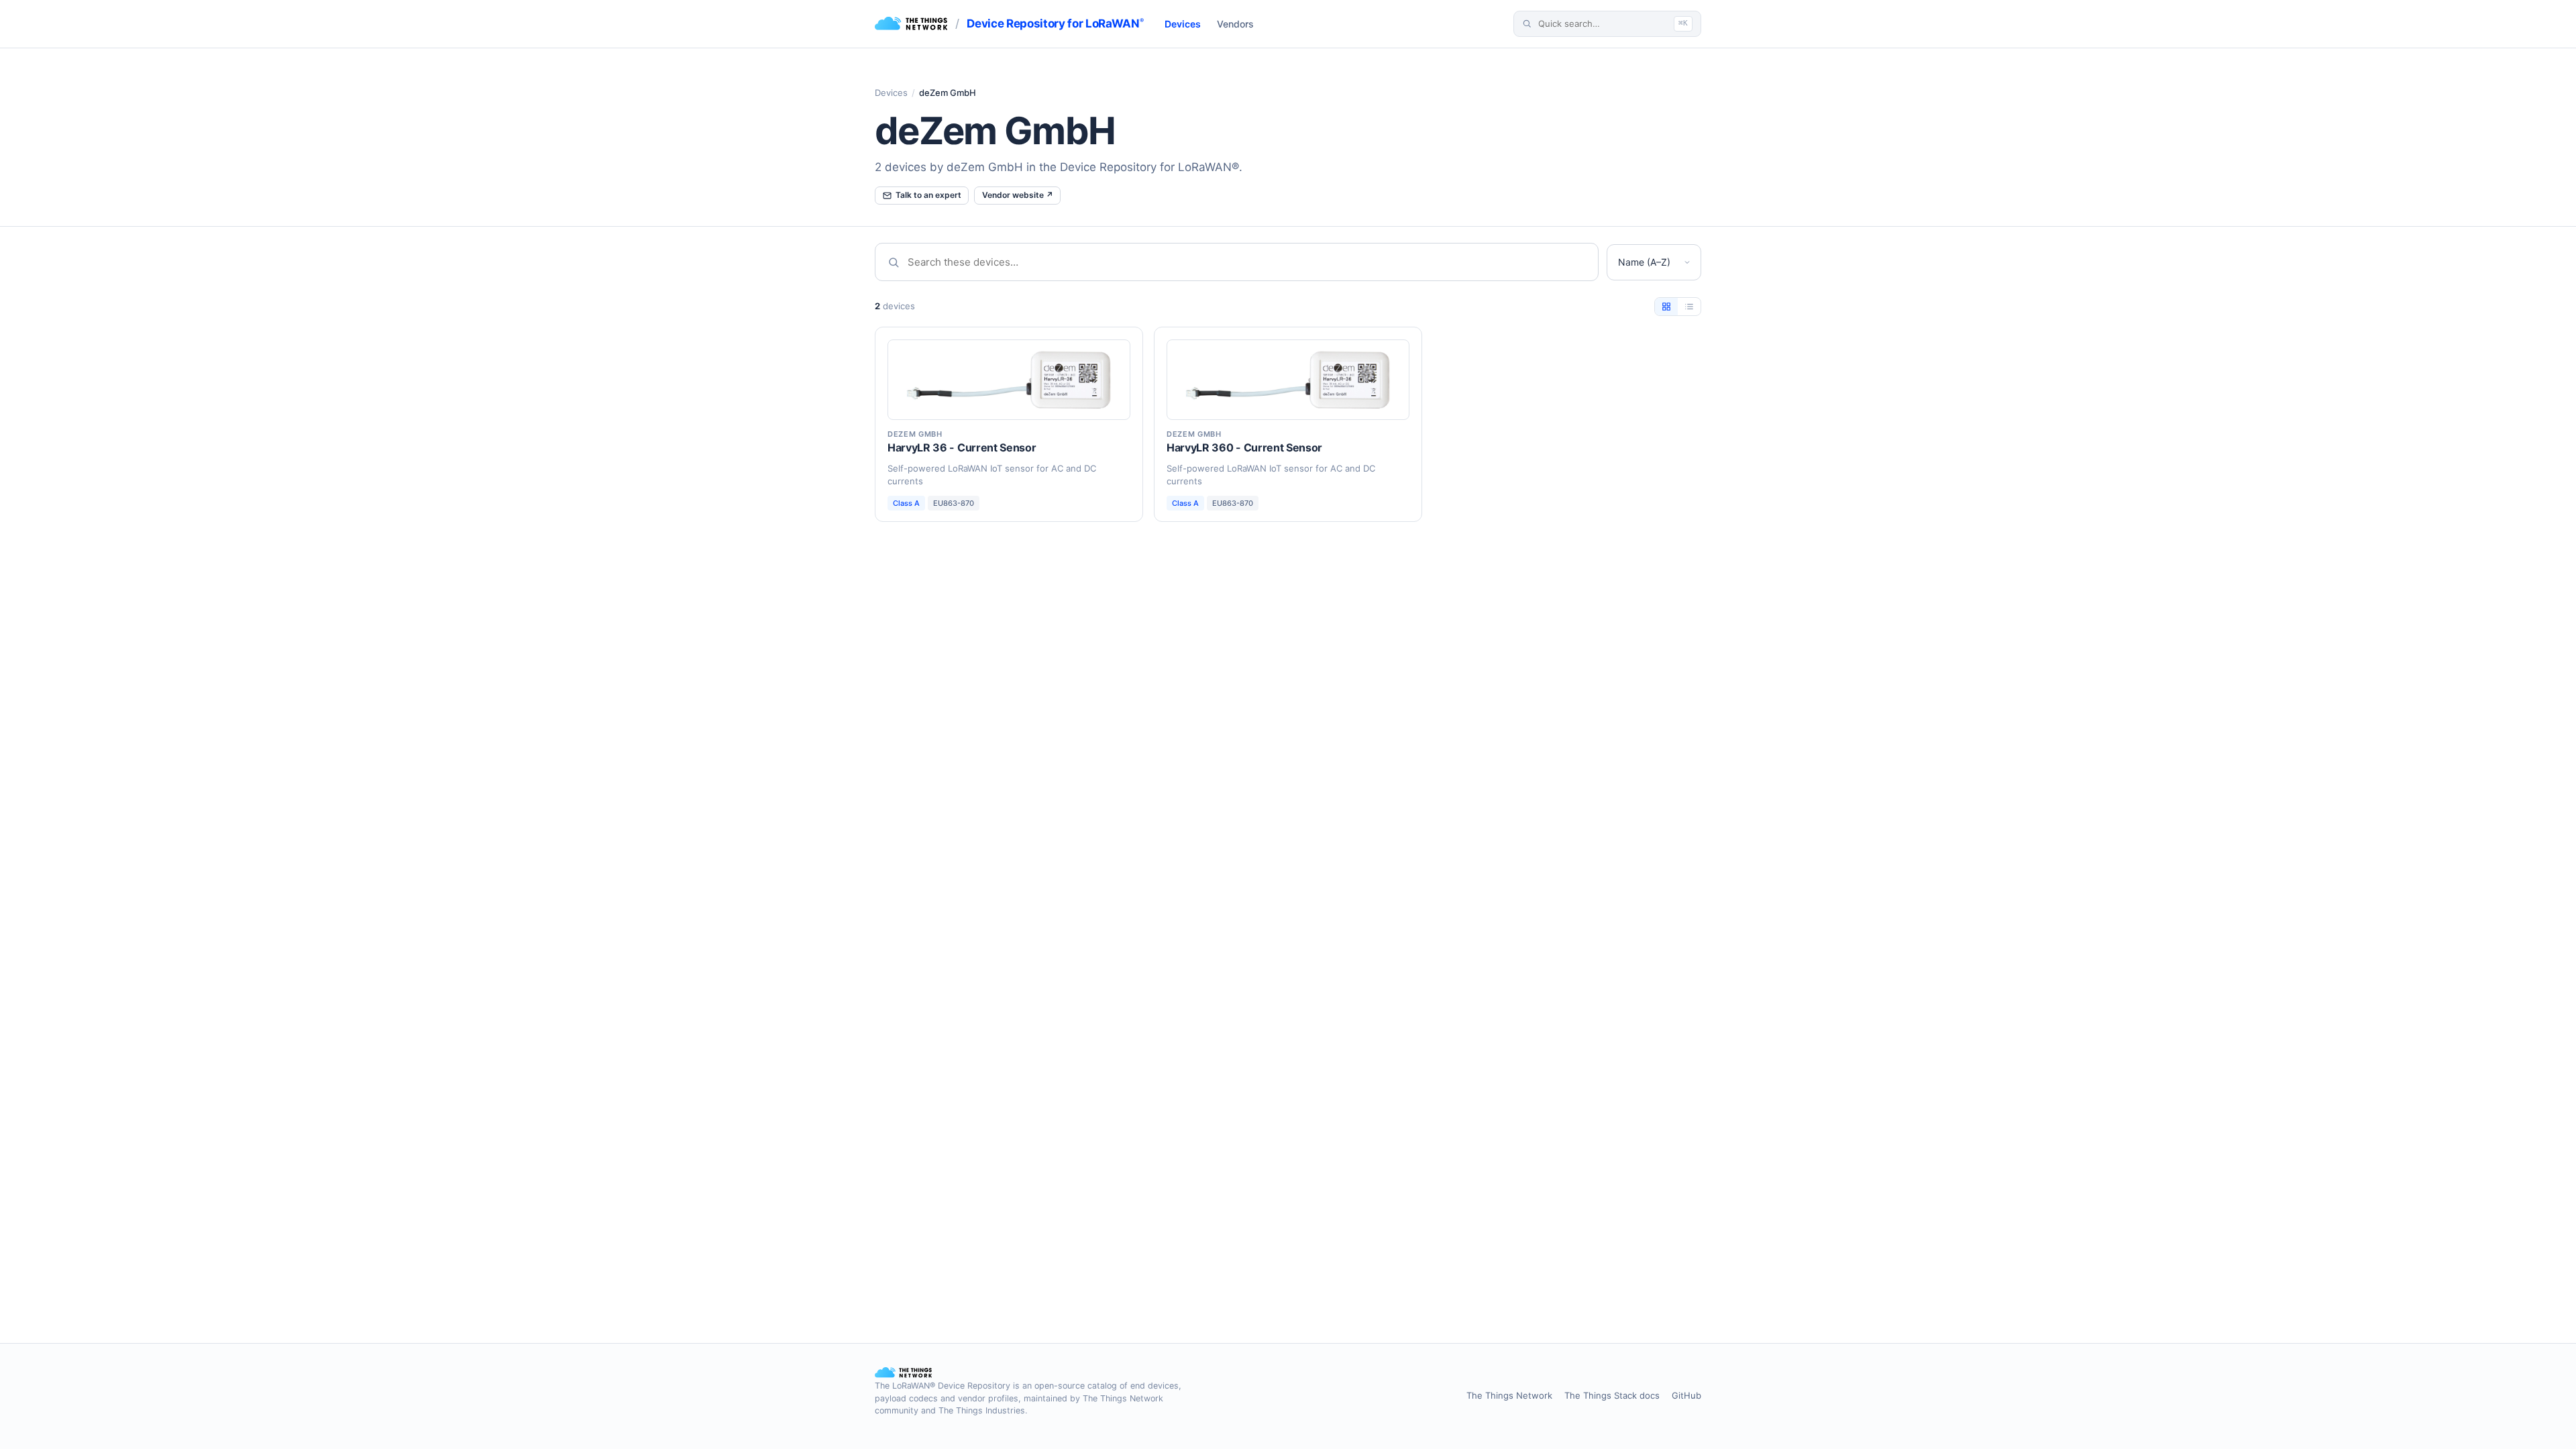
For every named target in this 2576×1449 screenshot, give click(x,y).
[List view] (1689, 307)
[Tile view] (1666, 307)
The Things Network (1509, 1395)
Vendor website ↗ (1018, 195)
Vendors (1235, 24)
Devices (1183, 24)
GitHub (1686, 1395)
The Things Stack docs (1612, 1395)
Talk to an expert (928, 195)
